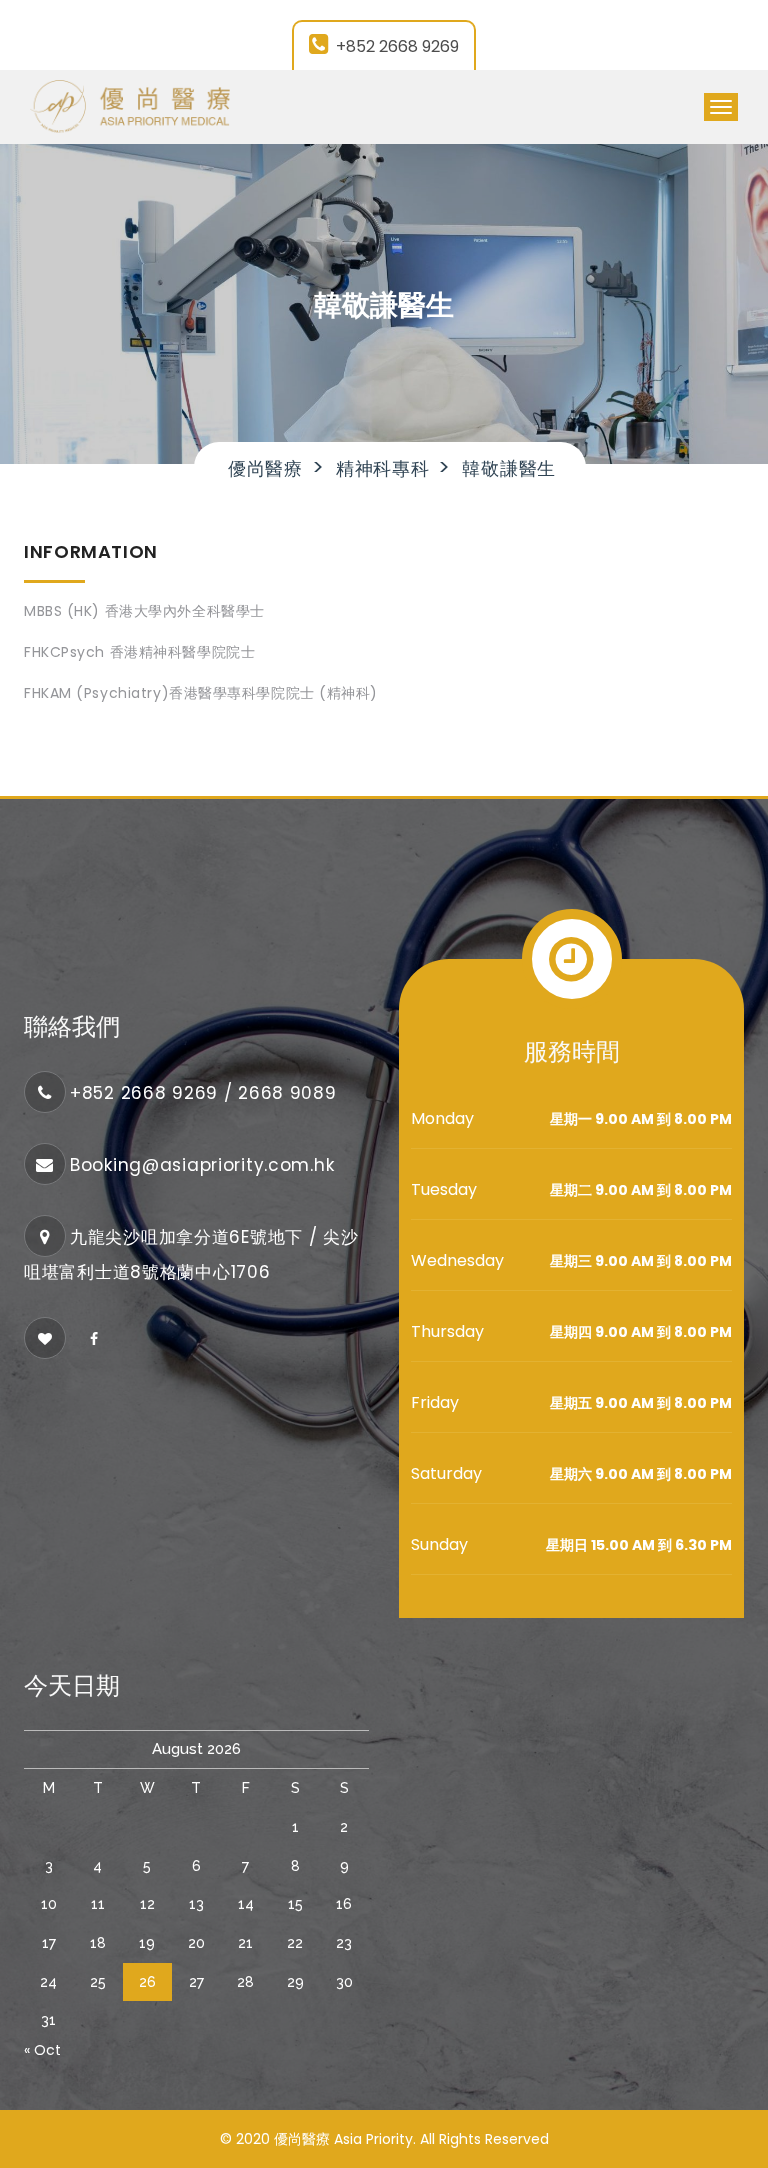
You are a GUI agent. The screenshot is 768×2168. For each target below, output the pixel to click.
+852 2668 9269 (397, 46)
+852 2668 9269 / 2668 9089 (203, 1093)
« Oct (42, 2050)
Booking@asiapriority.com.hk (202, 1165)
